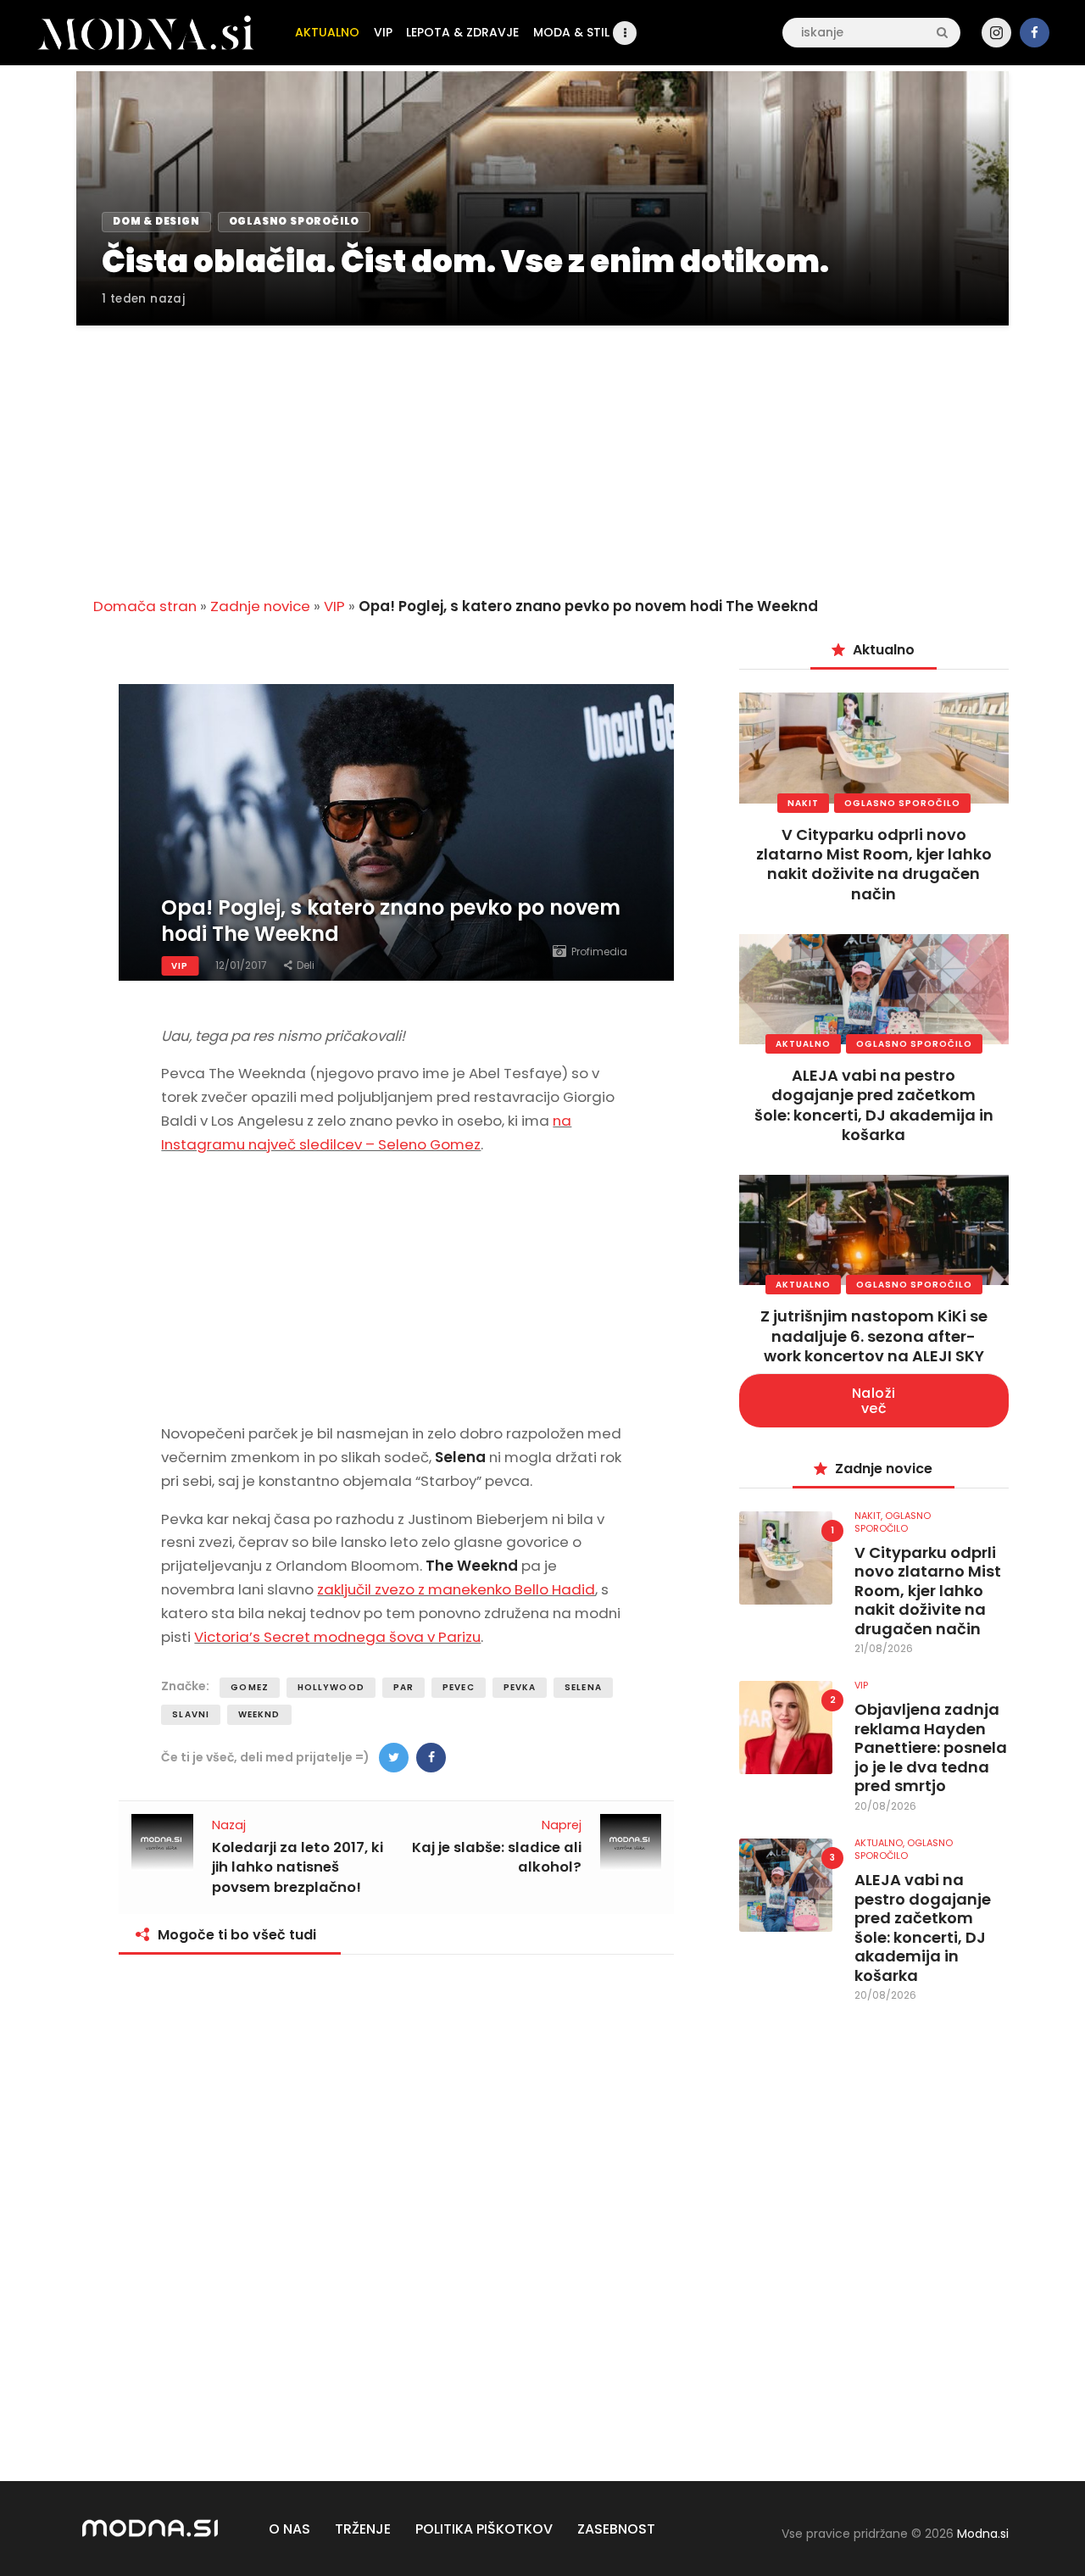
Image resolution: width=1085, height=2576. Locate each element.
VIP (334, 606)
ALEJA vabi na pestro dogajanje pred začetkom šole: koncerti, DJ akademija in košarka (874, 1105)
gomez (250, 1687)
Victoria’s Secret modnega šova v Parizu (337, 1637)
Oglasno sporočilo (902, 803)
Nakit (803, 803)
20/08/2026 (885, 1806)
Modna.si (983, 2534)
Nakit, (870, 1516)
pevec (459, 1687)
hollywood (331, 1687)
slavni (191, 1714)
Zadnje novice (260, 606)
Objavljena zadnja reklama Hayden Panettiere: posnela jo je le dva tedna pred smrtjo (931, 1748)
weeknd (259, 1714)
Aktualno (803, 1044)
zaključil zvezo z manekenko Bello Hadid (456, 1589)
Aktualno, (881, 1843)
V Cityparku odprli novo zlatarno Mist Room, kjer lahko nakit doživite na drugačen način (874, 864)
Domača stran (145, 606)
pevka (520, 1687)
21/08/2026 (884, 1648)
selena (583, 1687)
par (403, 1687)
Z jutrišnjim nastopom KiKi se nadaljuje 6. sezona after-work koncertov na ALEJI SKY (874, 1336)
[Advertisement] (542, 451)
